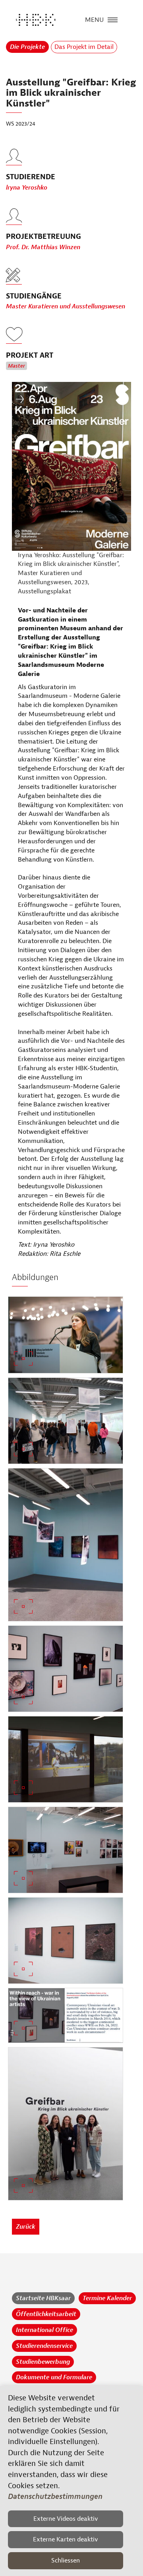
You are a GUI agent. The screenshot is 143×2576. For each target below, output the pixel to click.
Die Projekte (27, 47)
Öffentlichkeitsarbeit (46, 2314)
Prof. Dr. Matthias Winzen (43, 247)
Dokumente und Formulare (54, 2377)
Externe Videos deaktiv (66, 2519)
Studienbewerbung (43, 2362)
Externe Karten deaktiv (66, 2539)
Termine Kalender (107, 2298)
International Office (44, 2330)
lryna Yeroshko (27, 188)
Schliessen (66, 2561)
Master (16, 366)
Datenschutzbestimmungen (55, 2497)
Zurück (26, 2227)
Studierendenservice (44, 2346)
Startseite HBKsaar (43, 2298)
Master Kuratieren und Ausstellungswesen (66, 306)
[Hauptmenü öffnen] (113, 19)
